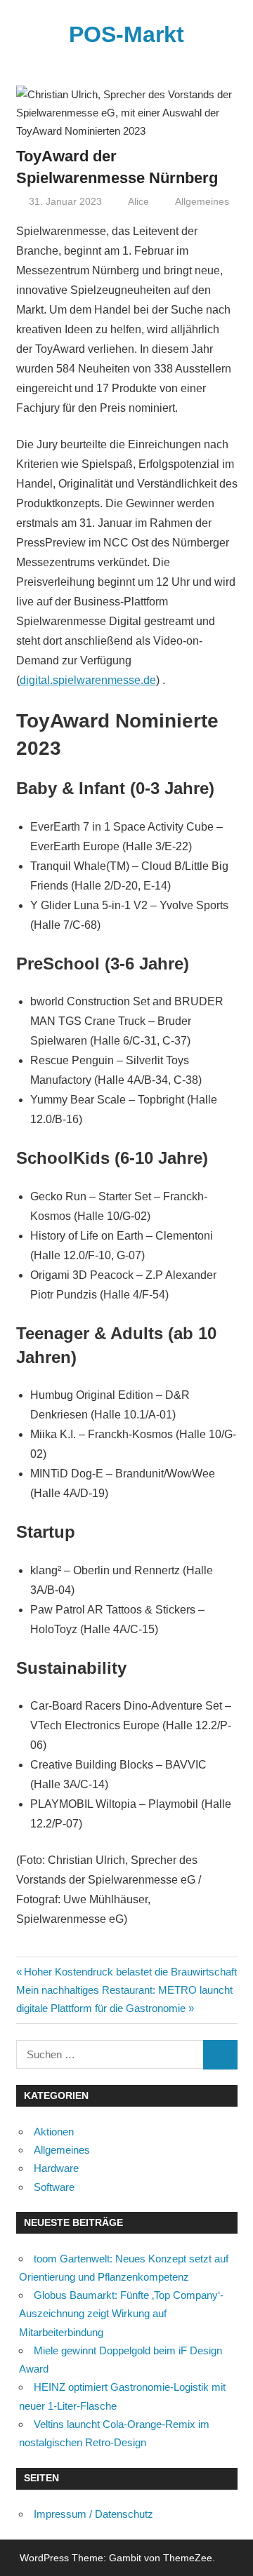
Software (54, 2187)
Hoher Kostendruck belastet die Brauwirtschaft (130, 1972)
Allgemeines (202, 201)
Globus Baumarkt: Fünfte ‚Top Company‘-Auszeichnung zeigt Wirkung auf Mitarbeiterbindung (121, 2314)
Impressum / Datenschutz (93, 2514)
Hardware (56, 2168)
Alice (138, 201)
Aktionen (54, 2132)
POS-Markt (126, 34)
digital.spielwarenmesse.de (88, 680)
